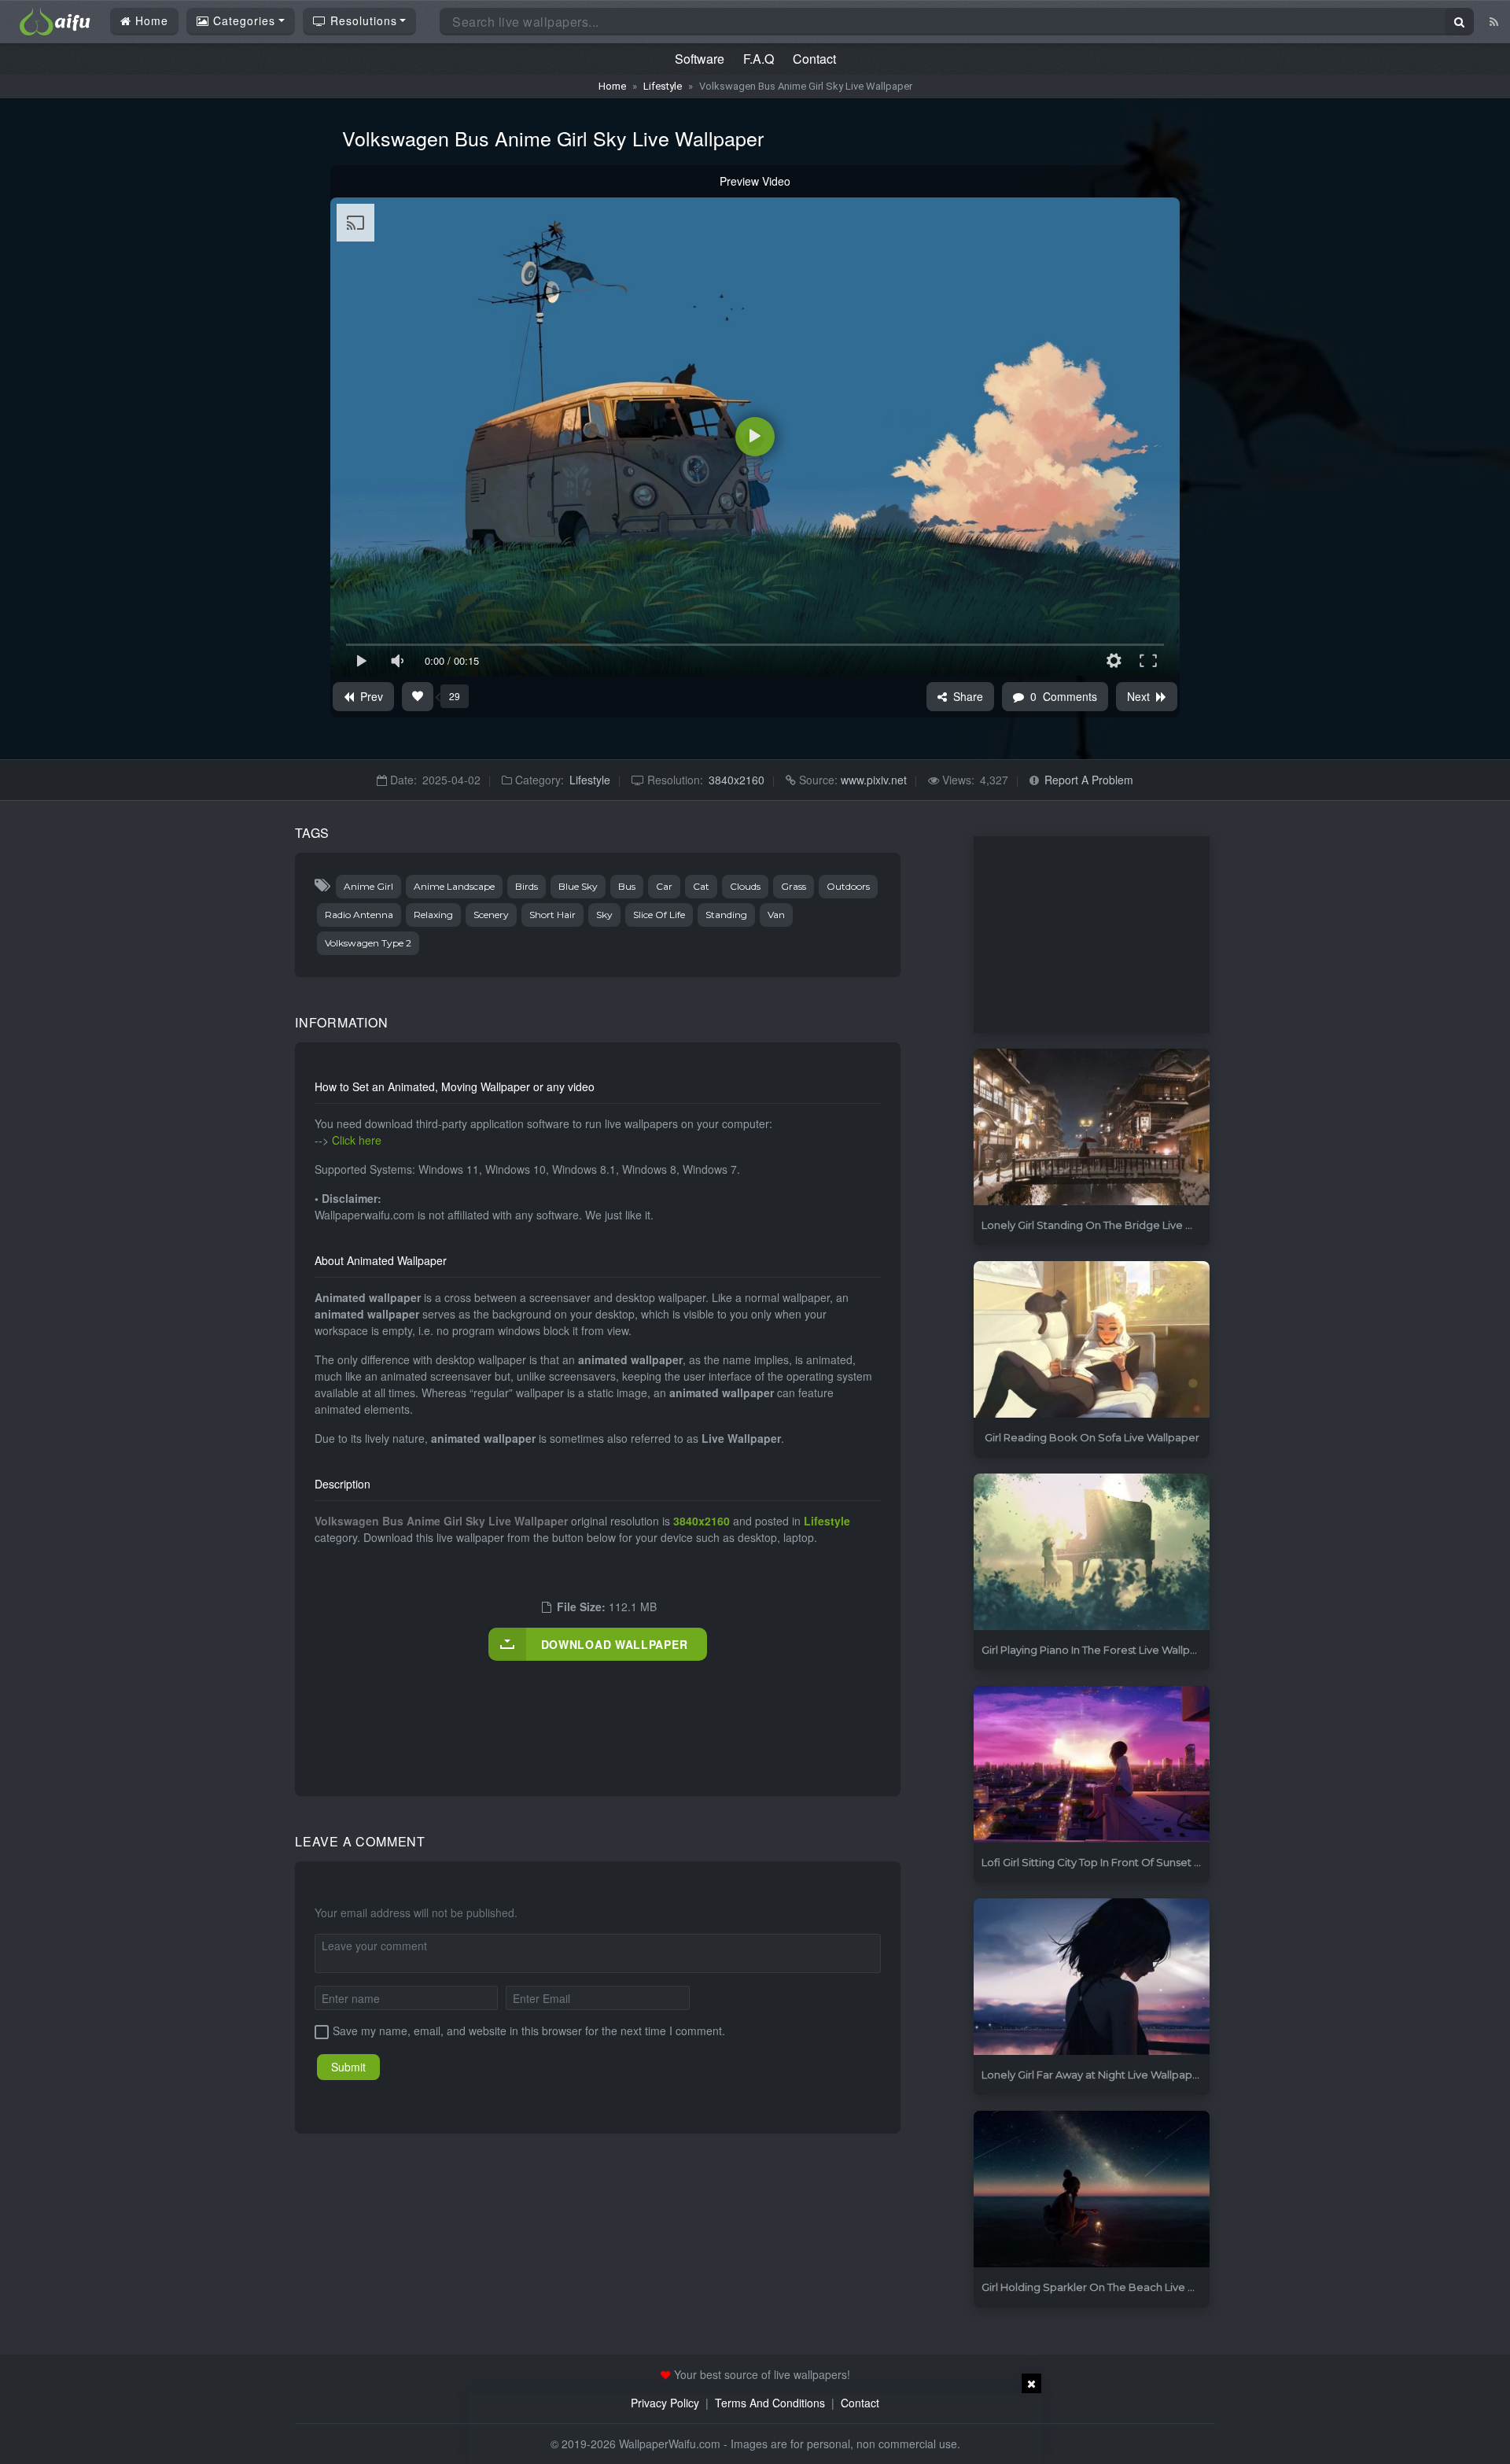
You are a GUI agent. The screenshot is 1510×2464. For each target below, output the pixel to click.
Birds (527, 886)
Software (700, 59)
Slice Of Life (659, 915)
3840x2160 (737, 780)
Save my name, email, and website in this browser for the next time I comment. (529, 2031)
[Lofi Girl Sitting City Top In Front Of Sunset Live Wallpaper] (1092, 1765)
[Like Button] (418, 697)
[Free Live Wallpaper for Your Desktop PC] (55, 20)
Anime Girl (368, 886)
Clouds (745, 886)
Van (776, 915)
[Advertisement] (601, 1712)
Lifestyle (663, 86)
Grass (794, 886)
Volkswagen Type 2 (368, 943)
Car (664, 886)
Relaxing (433, 915)
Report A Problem (1089, 780)
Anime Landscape (454, 886)
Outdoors (848, 886)
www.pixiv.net (872, 780)
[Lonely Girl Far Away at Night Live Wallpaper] (1092, 1977)
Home (150, 20)
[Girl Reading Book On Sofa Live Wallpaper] (1092, 1340)
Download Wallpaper (615, 1644)
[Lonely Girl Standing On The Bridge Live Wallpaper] (1092, 1128)
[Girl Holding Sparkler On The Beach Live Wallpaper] (1092, 2190)
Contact (814, 59)
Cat (701, 886)
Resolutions (362, 20)
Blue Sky (578, 886)
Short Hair (552, 915)
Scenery (491, 915)
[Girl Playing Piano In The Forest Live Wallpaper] (1092, 1553)
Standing (726, 915)
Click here (357, 1140)
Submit (348, 2067)
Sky (604, 915)
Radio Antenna (359, 915)
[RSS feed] (1494, 21)
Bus (627, 886)
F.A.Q (759, 59)
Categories (242, 20)
